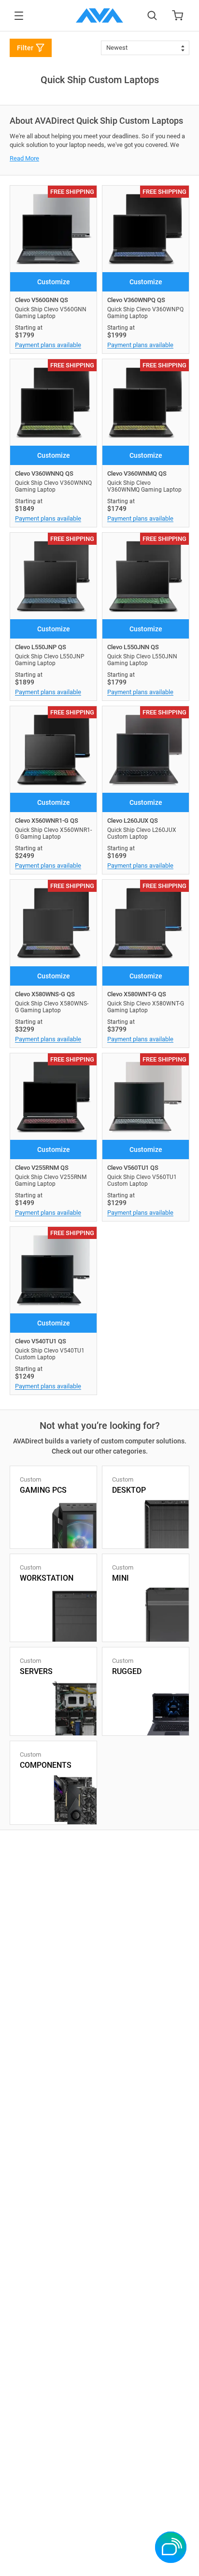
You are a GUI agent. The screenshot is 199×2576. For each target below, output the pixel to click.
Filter (25, 48)
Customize (54, 282)
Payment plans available (48, 345)
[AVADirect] (99, 15)
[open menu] (19, 16)
